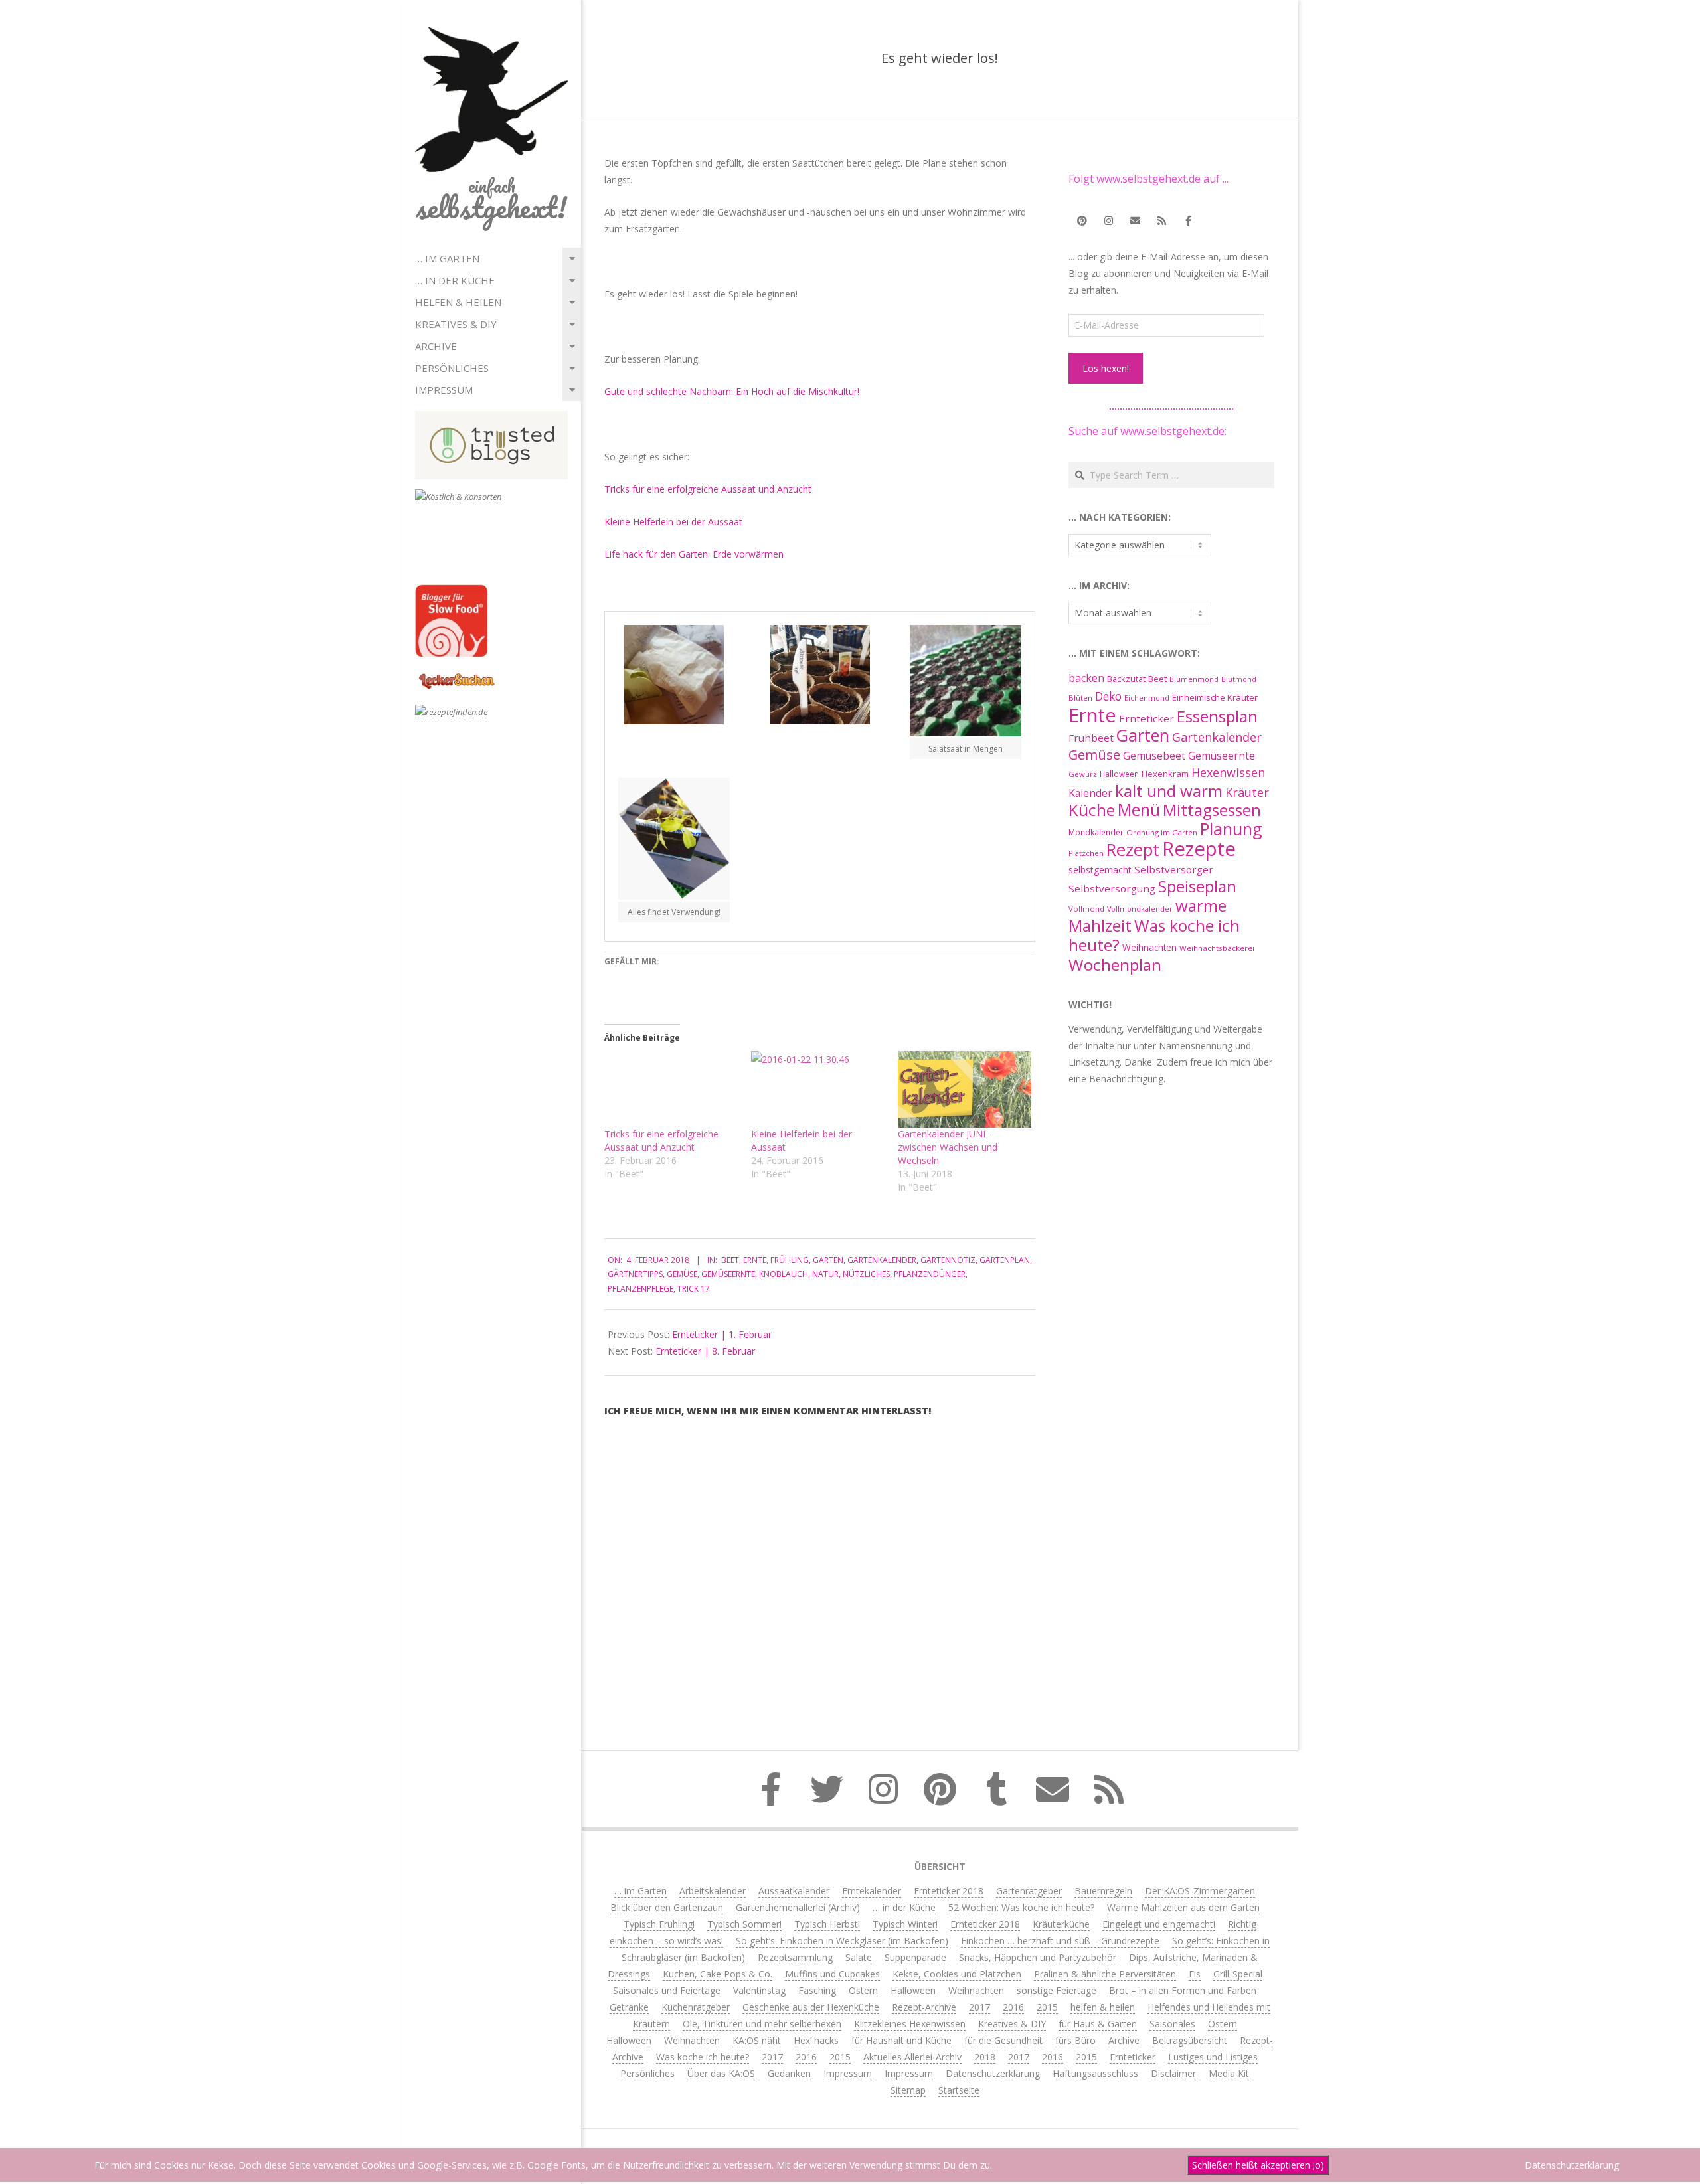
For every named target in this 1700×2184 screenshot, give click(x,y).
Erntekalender (872, 1891)
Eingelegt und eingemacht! (1159, 1924)
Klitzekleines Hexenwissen (910, 2024)
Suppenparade (915, 1957)
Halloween (1119, 774)
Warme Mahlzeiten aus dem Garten (1183, 1907)
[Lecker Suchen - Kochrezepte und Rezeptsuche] (457, 675)
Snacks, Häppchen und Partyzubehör (1038, 1957)
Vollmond (1086, 909)
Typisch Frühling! (659, 1924)
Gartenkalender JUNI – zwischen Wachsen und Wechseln (948, 1147)
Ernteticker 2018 (949, 1891)
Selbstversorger (1174, 869)
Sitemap (908, 2090)
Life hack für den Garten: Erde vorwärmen (694, 554)
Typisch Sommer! (744, 1924)
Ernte (755, 1260)
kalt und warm (1169, 791)
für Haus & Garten (1098, 2024)
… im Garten (447, 258)
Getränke (629, 2007)
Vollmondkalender (1140, 909)
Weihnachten (1149, 947)
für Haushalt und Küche (901, 2040)
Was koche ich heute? (1154, 935)
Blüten (1080, 698)
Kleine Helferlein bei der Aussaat (673, 522)
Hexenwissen (1228, 772)
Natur (825, 1274)
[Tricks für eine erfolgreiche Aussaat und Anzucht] (671, 1089)
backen (1086, 678)
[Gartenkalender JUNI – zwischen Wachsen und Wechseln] (965, 1089)
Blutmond (1239, 679)
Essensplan (1217, 716)
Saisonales (1172, 2024)
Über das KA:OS (721, 2073)
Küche (1092, 810)
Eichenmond (1147, 698)
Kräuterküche (1061, 1924)
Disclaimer (1173, 2073)
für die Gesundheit (1003, 2040)
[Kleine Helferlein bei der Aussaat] (818, 1089)
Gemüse (682, 1274)
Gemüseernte (728, 1274)
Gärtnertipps (635, 1274)
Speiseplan (1197, 886)
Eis (1195, 1974)
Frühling (790, 1260)
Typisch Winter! (905, 1924)
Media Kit (1229, 2073)
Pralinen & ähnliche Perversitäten (1105, 1974)
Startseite (959, 2090)
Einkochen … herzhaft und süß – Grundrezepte (1060, 1941)
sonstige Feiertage (1057, 1990)
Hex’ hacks (816, 2040)
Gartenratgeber (1029, 1891)
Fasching (817, 1990)
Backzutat (1126, 679)
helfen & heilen (458, 302)
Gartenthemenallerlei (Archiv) (798, 1907)
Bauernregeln (1103, 1891)
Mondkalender (1096, 832)
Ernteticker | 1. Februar (722, 1334)
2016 (1013, 2007)
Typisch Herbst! (827, 1924)
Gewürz (1083, 774)
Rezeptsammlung (795, 1957)
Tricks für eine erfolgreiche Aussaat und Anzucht (708, 489)
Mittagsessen (1212, 810)
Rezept (1133, 850)
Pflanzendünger (930, 1274)
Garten (828, 1260)
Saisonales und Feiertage (667, 1990)
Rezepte (1199, 849)
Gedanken (789, 2073)
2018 (985, 2057)
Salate (859, 1957)
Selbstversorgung (1112, 888)
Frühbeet (1091, 738)
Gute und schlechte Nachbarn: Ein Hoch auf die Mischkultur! (732, 391)
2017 (979, 2007)
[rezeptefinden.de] (451, 712)
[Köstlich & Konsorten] (458, 497)
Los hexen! (1106, 368)
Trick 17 (694, 1289)
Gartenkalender (882, 1260)
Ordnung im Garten (1162, 832)
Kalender (1090, 793)
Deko (1108, 696)
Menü (1139, 810)
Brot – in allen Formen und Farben (1183, 1990)
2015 (1047, 2007)
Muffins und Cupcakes (832, 1974)
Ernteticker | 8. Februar (705, 1351)
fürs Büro (1075, 2040)
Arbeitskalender (713, 1891)
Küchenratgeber (696, 2007)
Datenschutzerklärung (993, 2073)
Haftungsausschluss (1095, 2073)
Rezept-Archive (924, 2007)
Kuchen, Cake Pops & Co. (718, 1974)
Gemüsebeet (1154, 756)
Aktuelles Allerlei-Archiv (912, 2057)
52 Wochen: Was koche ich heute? (1021, 1907)
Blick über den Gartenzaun (667, 1907)
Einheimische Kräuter (1215, 697)
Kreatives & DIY (456, 324)
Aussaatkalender (794, 1891)
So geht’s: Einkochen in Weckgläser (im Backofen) (842, 1941)
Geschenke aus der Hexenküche (811, 2007)
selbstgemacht (1100, 870)
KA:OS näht (757, 2040)
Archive (436, 346)
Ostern (863, 1990)
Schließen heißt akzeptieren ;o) (1258, 2165)
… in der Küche (455, 280)
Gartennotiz (948, 1260)
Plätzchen (1086, 853)
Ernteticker (1147, 718)
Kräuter (1247, 792)
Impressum (444, 390)
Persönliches (452, 368)
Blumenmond (1194, 679)
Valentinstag (759, 1990)
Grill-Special (1238, 1974)
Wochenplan (1115, 965)
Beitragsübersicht (1190, 2040)
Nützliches (866, 1274)
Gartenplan (1005, 1260)
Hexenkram (1165, 774)
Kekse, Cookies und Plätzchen (957, 1974)
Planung (1231, 829)
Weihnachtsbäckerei (1217, 948)
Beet (730, 1260)
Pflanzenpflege (640, 1289)
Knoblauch (784, 1274)
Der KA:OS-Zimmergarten (1200, 1891)
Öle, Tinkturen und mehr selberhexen (762, 2024)
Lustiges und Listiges (1213, 2057)
